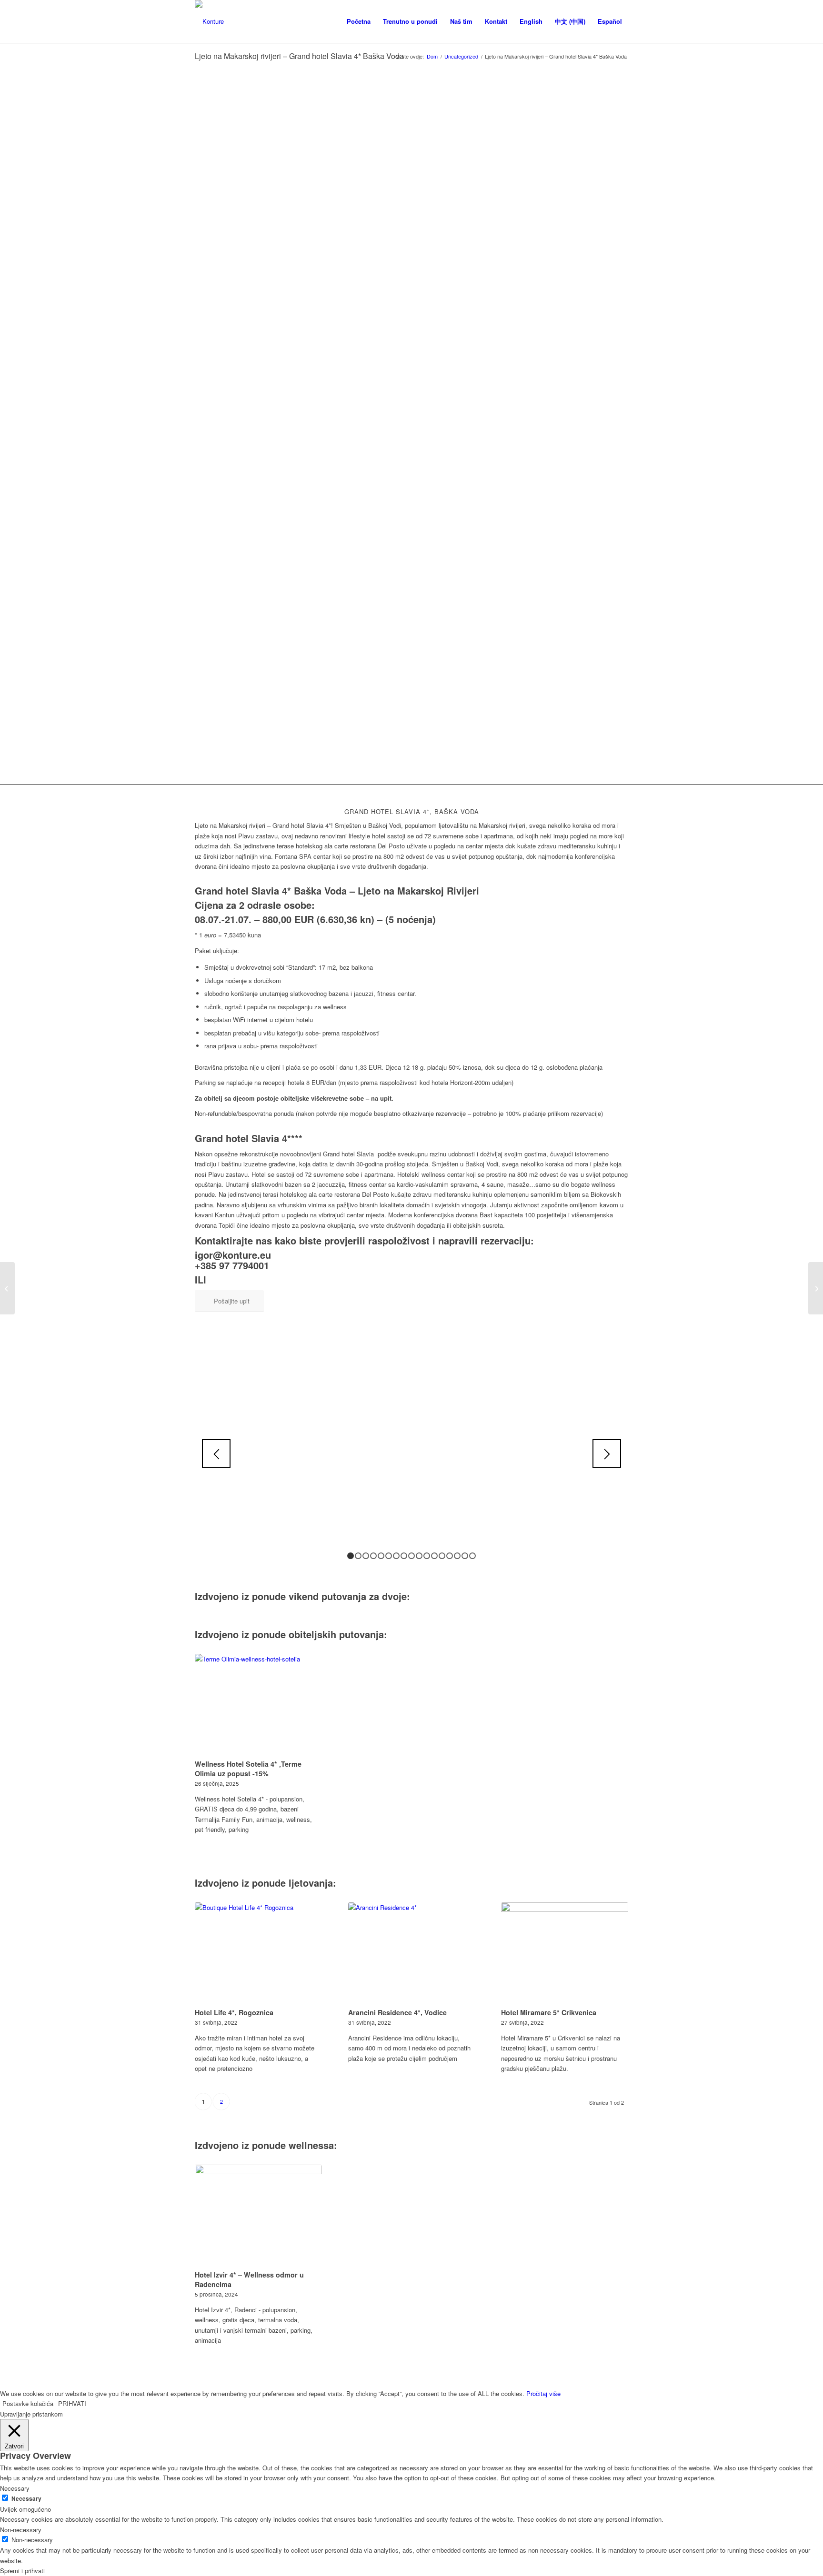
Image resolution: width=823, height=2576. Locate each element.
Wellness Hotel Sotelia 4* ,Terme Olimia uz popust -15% (248, 1769)
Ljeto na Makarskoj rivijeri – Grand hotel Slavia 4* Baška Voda (299, 56)
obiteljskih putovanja (336, 1634)
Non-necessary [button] (21, 2530)
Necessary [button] (15, 2488)
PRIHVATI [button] (72, 2403)
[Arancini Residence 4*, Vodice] (412, 1954)
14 (450, 1556)
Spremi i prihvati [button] (22, 2571)
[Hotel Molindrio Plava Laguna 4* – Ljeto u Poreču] (7, 1288)
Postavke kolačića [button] (28, 2403)
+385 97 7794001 (232, 1265)
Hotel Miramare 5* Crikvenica (549, 2012)
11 (427, 1556)
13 (442, 1556)
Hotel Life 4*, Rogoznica (234, 2012)
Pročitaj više (543, 2393)
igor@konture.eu (233, 1255)
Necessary (26, 2499)
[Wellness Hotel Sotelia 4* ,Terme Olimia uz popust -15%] (258, 1705)
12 (434, 1556)
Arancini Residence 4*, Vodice (397, 2012)
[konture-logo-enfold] (209, 21)
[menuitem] (359, 21)
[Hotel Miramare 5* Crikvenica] (565, 1954)
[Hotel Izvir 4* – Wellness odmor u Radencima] (258, 2216)
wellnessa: (313, 2145)
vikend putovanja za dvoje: (349, 1596)
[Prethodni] (216, 1453)
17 (472, 1556)
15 (457, 1556)
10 (419, 1556)
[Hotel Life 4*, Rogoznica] (258, 1954)
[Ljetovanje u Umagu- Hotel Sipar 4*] (816, 1288)
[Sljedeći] (607, 1453)
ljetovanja (311, 1883)
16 (465, 1556)
